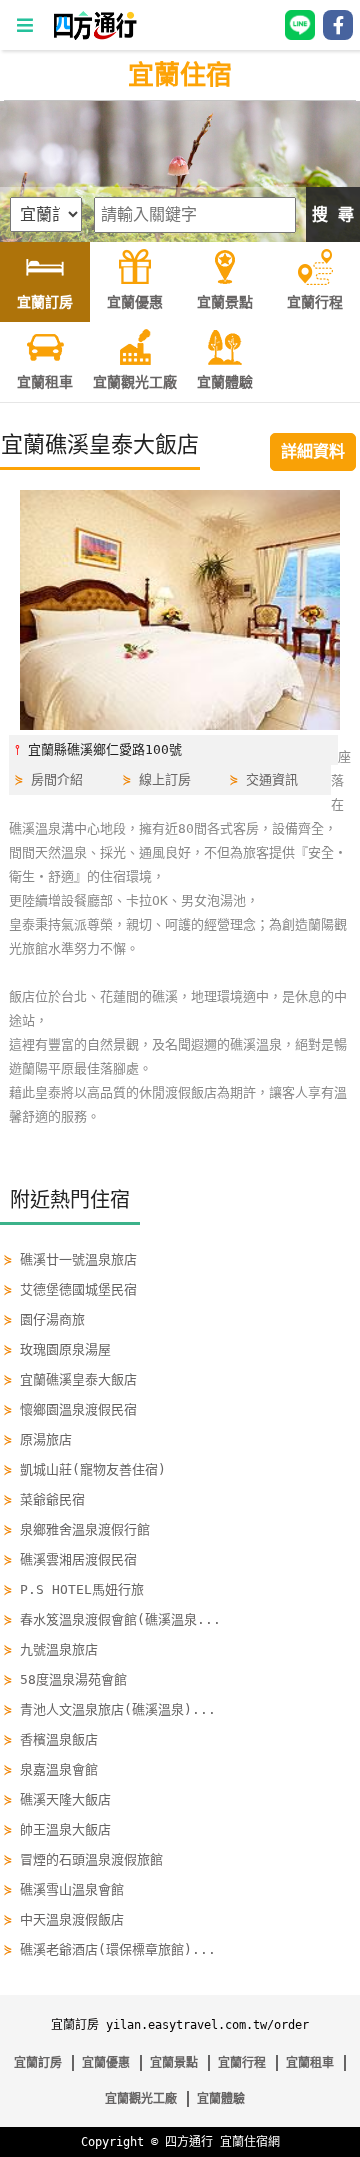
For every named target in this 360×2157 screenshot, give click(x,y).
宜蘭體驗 (221, 2099)
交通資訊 (272, 779)
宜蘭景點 (174, 2063)
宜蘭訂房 (38, 2063)
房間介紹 (57, 779)
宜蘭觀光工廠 (141, 2099)
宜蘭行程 (242, 2063)
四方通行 (189, 2142)
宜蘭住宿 (180, 75)
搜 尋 (333, 214)
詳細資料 (313, 451)
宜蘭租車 (310, 2063)
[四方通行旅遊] (94, 35)
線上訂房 (165, 779)
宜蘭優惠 (106, 2063)
